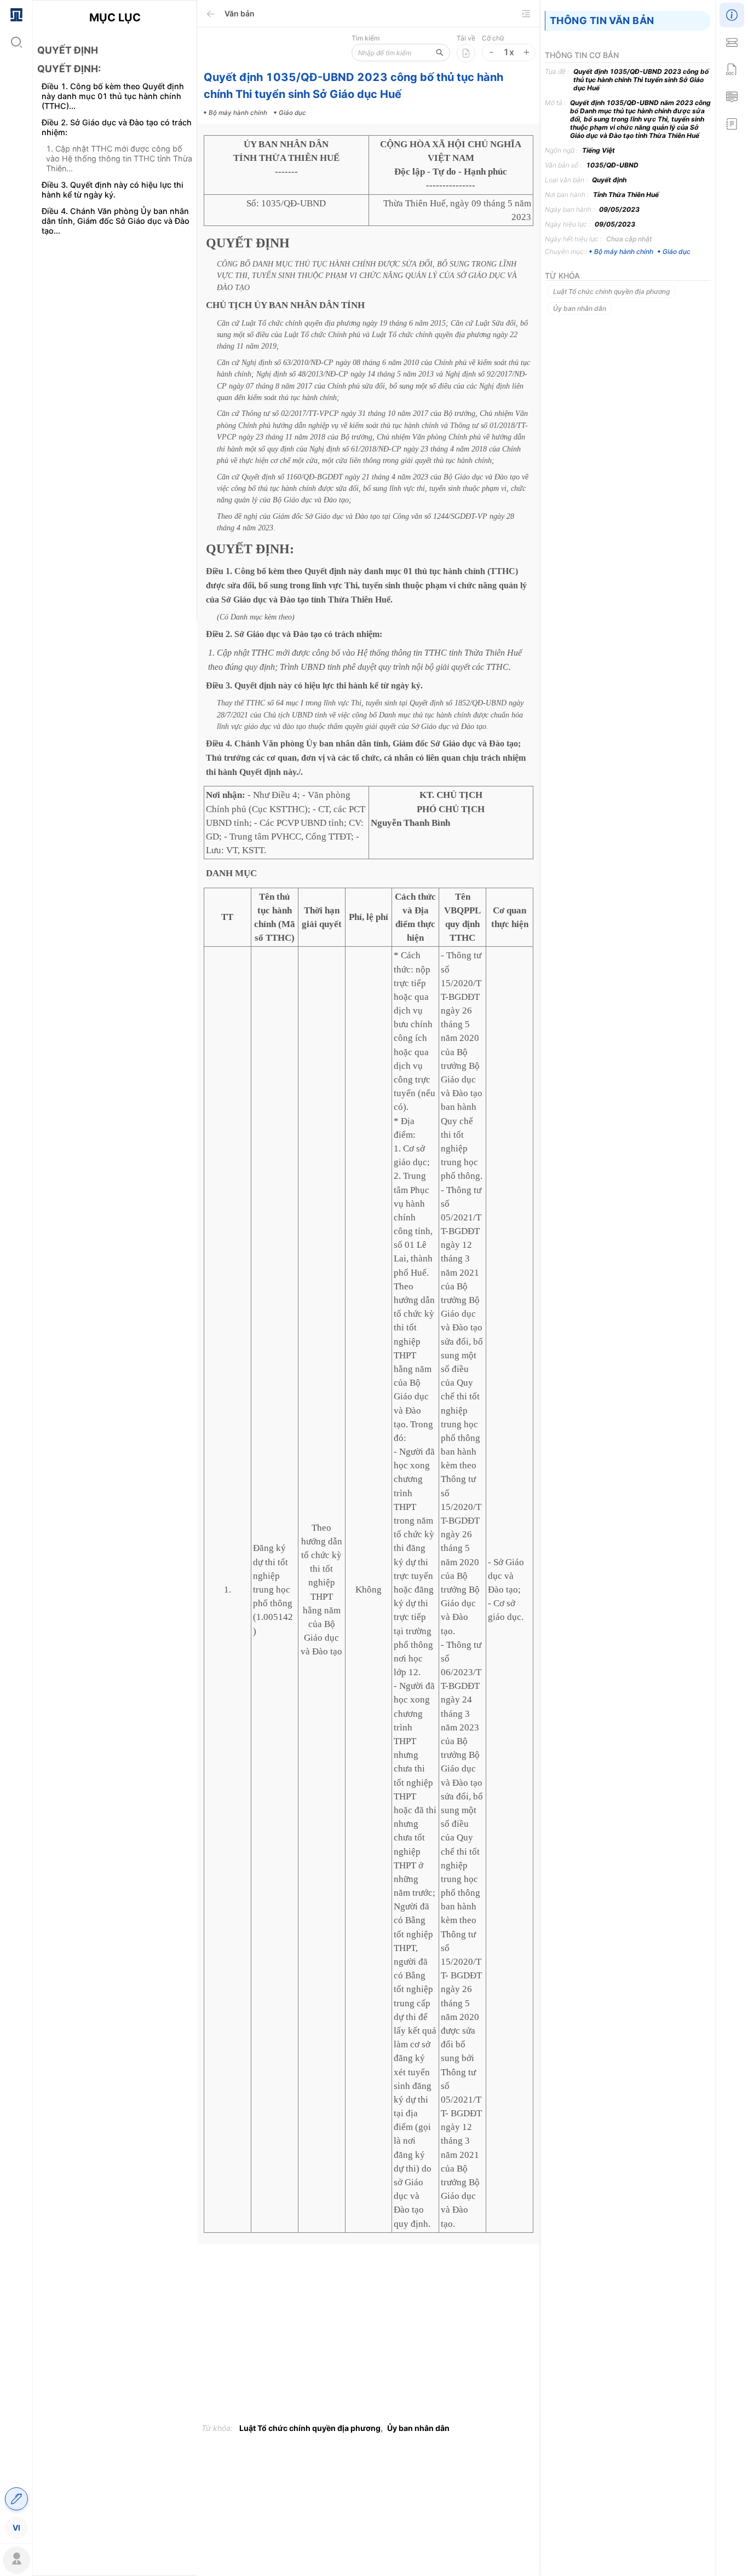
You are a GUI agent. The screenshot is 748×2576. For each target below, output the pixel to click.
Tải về (466, 38)
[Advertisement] (115, 437)
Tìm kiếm (366, 38)
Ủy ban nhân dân (418, 2428)
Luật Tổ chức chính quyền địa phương (310, 2428)
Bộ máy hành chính (624, 251)
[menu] (16, 1270)
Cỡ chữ (493, 38)
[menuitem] (16, 14)
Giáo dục (677, 251)
